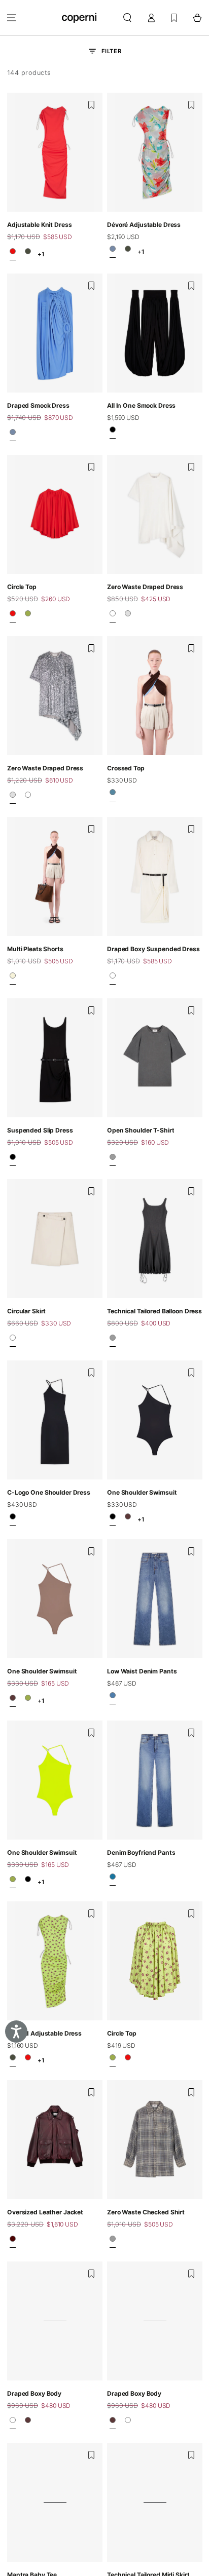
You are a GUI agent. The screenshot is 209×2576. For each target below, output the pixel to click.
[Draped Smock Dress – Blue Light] (13, 435)
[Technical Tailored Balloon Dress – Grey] (113, 1341)
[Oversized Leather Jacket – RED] (13, 2242)
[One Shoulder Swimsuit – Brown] (128, 1519)
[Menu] (12, 17)
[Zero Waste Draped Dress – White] (113, 616)
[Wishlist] (174, 17)
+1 (41, 254)
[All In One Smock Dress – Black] (113, 433)
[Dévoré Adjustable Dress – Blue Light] (113, 252)
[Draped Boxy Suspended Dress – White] (113, 979)
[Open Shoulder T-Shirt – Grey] (113, 1159)
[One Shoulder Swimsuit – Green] (28, 1701)
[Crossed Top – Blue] (113, 795)
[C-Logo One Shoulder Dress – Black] (13, 1519)
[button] (128, 17)
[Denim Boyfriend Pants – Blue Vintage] (113, 1880)
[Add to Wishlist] (91, 105)
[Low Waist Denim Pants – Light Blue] (113, 1698)
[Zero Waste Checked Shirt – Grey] (113, 2242)
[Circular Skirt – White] (13, 1341)
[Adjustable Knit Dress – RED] (13, 254)
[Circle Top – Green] (28, 616)
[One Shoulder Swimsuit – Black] (113, 1519)
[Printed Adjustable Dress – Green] (28, 254)
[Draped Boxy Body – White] (13, 2423)
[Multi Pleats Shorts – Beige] (13, 979)
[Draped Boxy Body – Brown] (28, 2423)
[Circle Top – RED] (13, 616)
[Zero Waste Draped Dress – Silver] (128, 616)
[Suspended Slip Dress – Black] (13, 1159)
